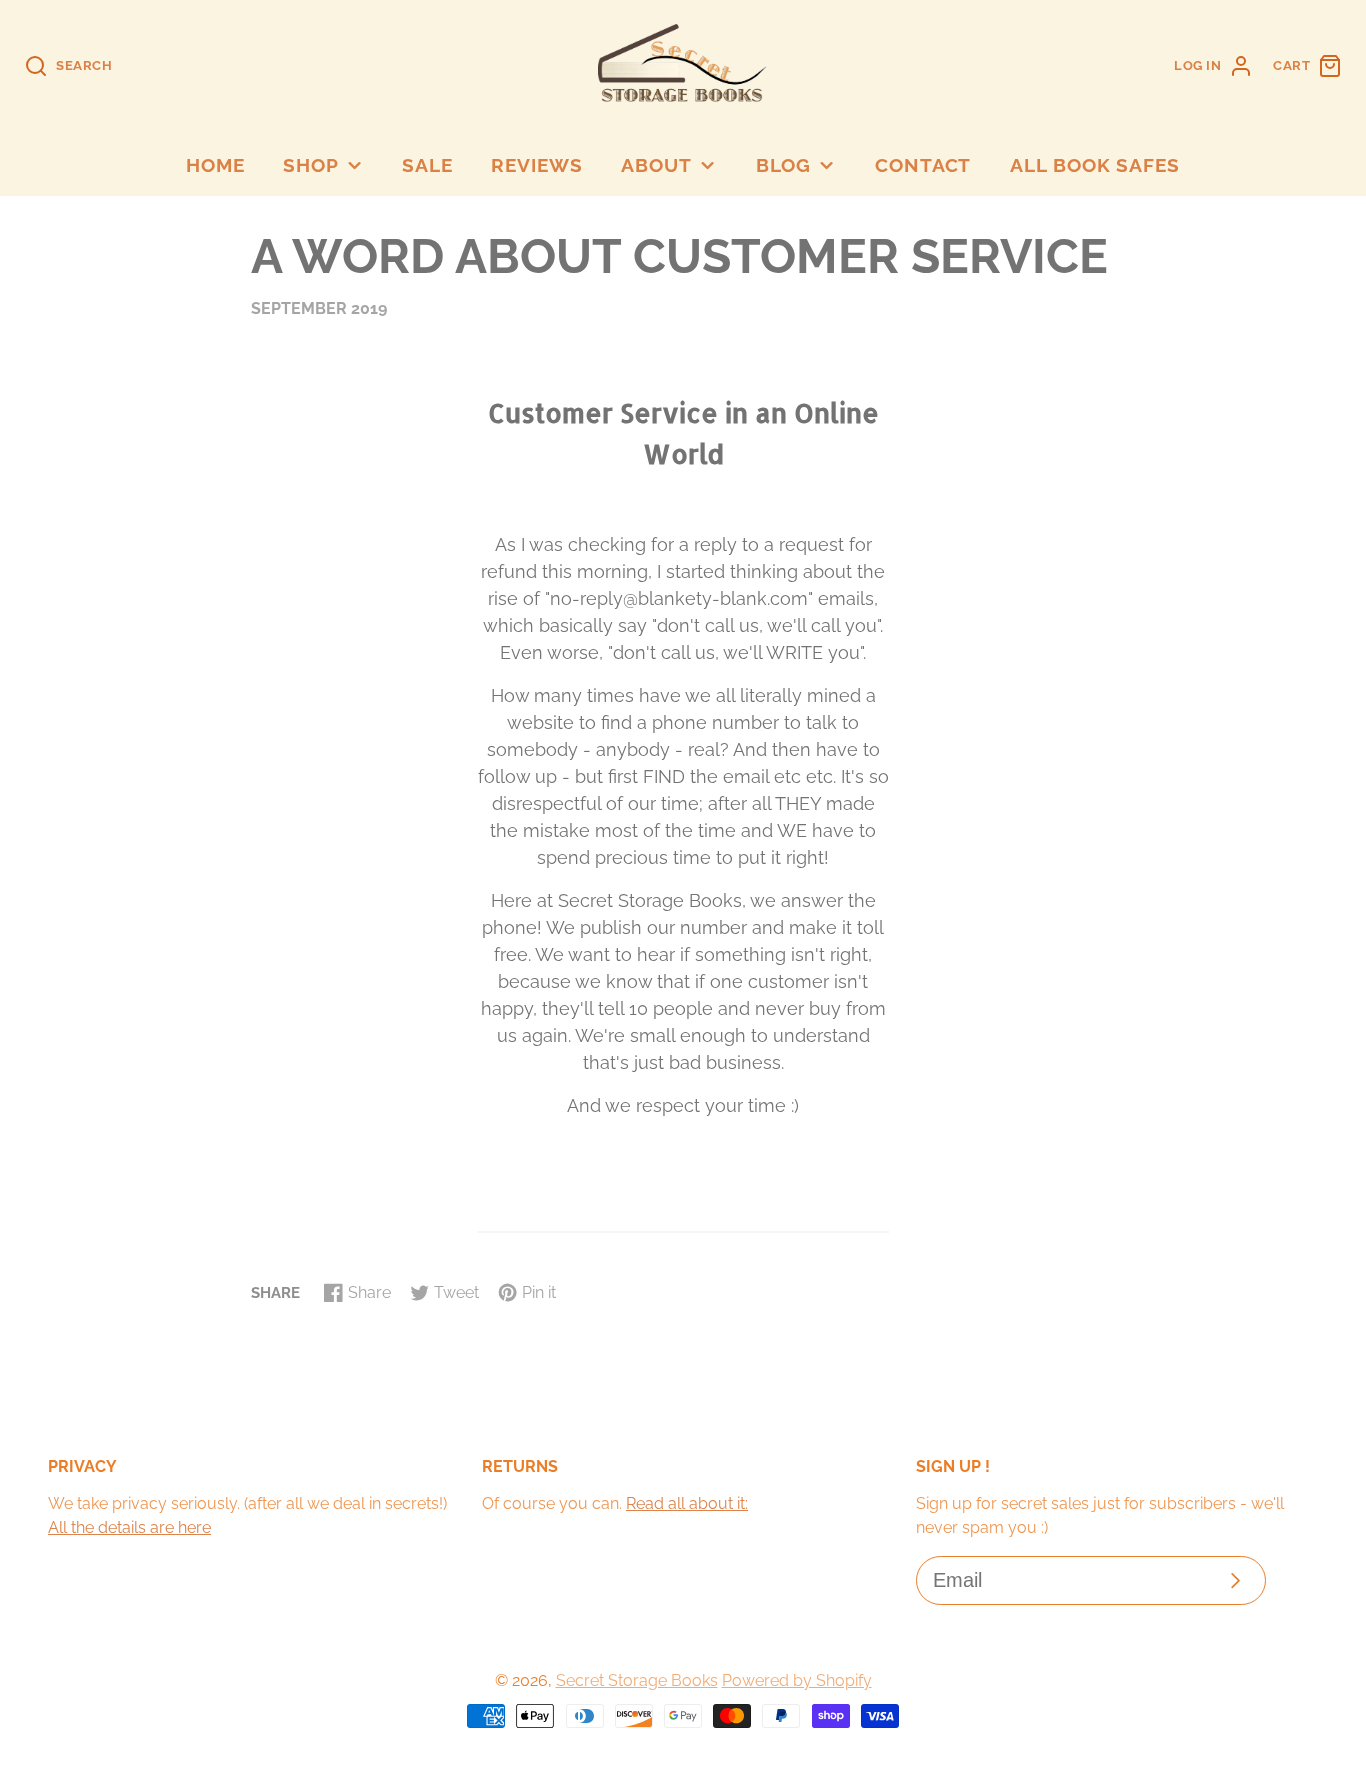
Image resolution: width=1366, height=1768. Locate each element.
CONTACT (923, 165)
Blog (784, 165)
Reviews (537, 165)
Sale (427, 165)
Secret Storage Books (637, 1680)
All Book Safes (1095, 165)
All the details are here (129, 1527)
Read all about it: (687, 1503)
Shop (311, 165)
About (656, 165)
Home (215, 165)
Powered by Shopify (797, 1680)
